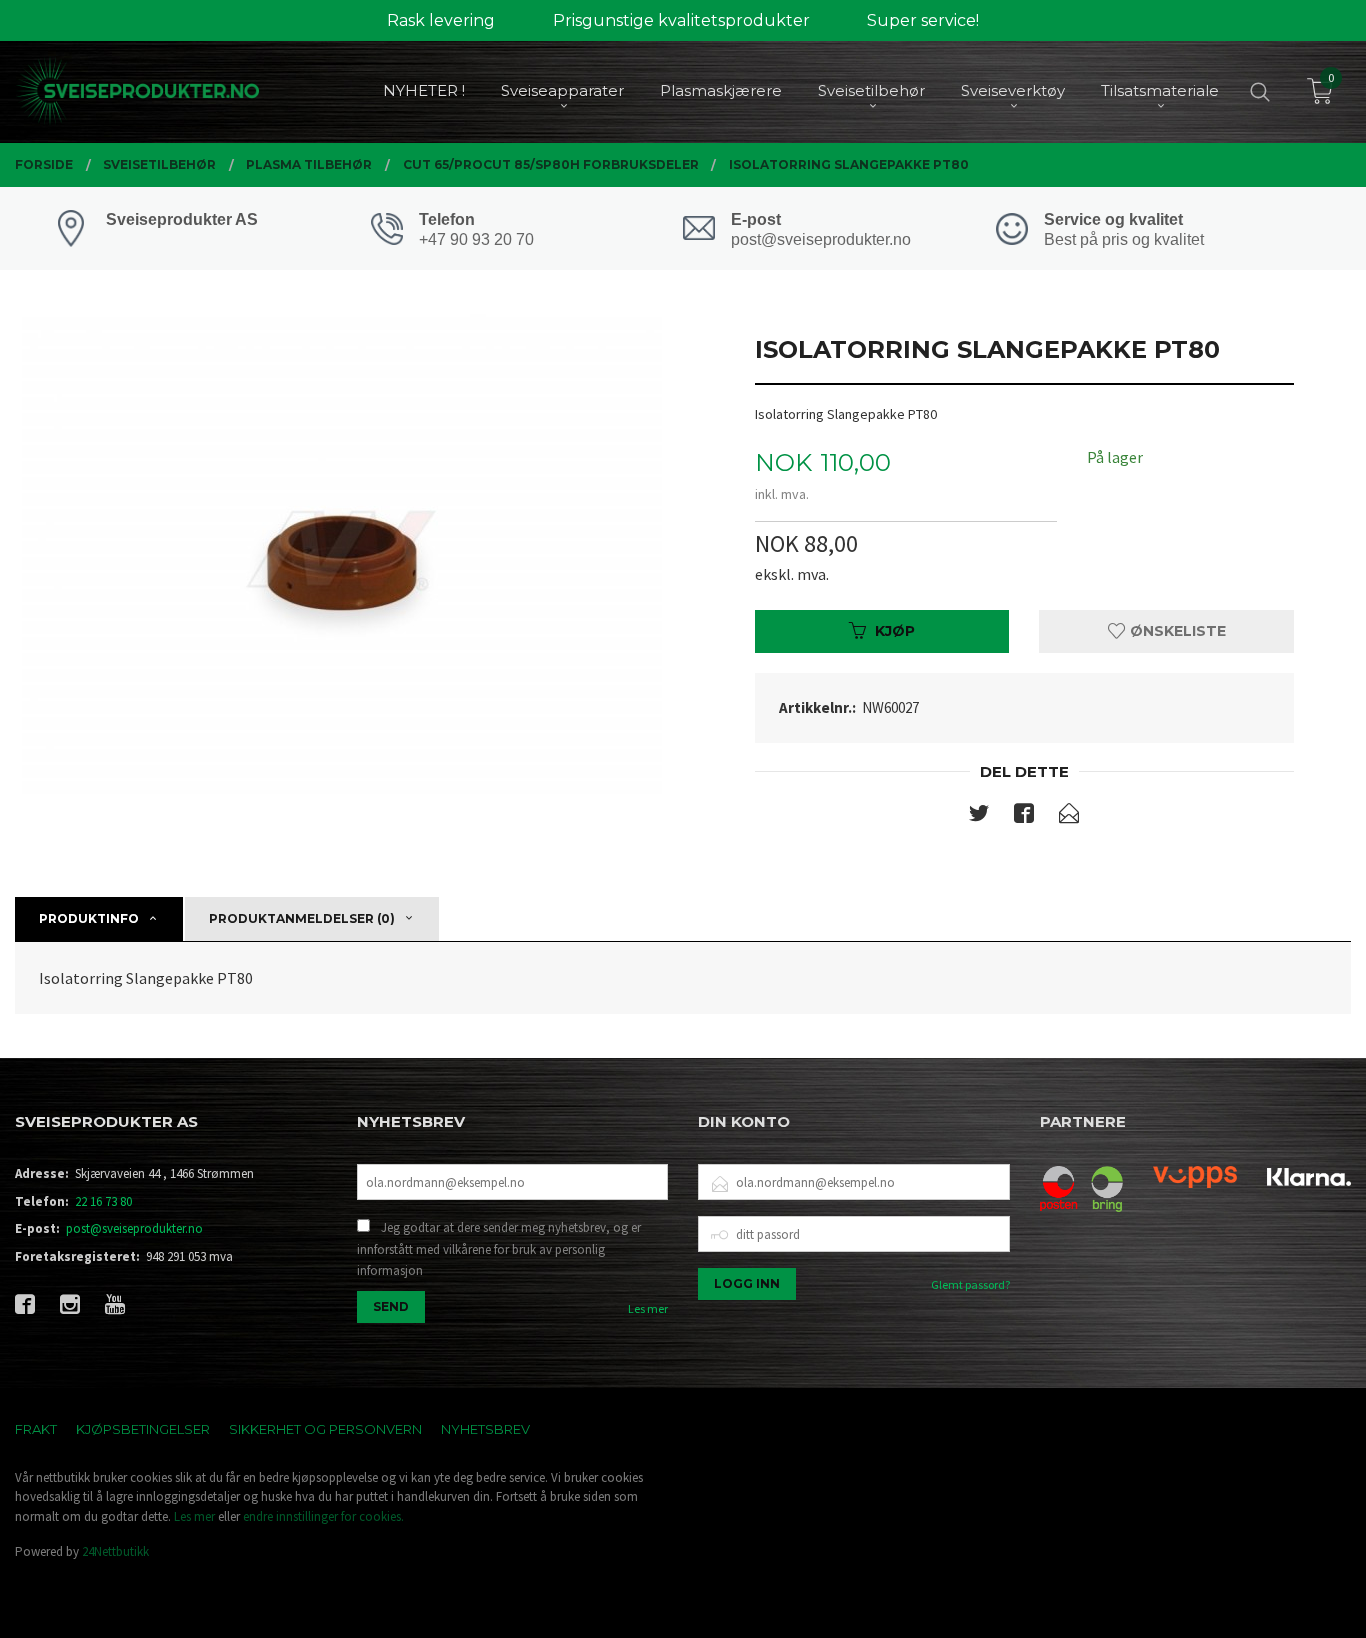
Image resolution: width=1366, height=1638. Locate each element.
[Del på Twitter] (979, 817)
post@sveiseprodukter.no (134, 1228)
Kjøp (895, 631)
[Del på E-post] (1069, 817)
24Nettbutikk (115, 1551)
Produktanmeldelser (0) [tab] (302, 918)
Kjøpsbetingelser (143, 1429)
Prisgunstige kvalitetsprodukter (681, 20)
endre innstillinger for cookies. (323, 1516)
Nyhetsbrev (485, 1429)
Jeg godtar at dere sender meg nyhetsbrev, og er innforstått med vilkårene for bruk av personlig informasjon (499, 1249)
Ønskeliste (1176, 631)
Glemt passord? (970, 1284)
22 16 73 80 (103, 1201)
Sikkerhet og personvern (325, 1429)
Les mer (648, 1308)
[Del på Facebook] (1024, 817)
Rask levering (441, 20)
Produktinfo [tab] (89, 918)
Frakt (36, 1429)
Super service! (923, 20)
